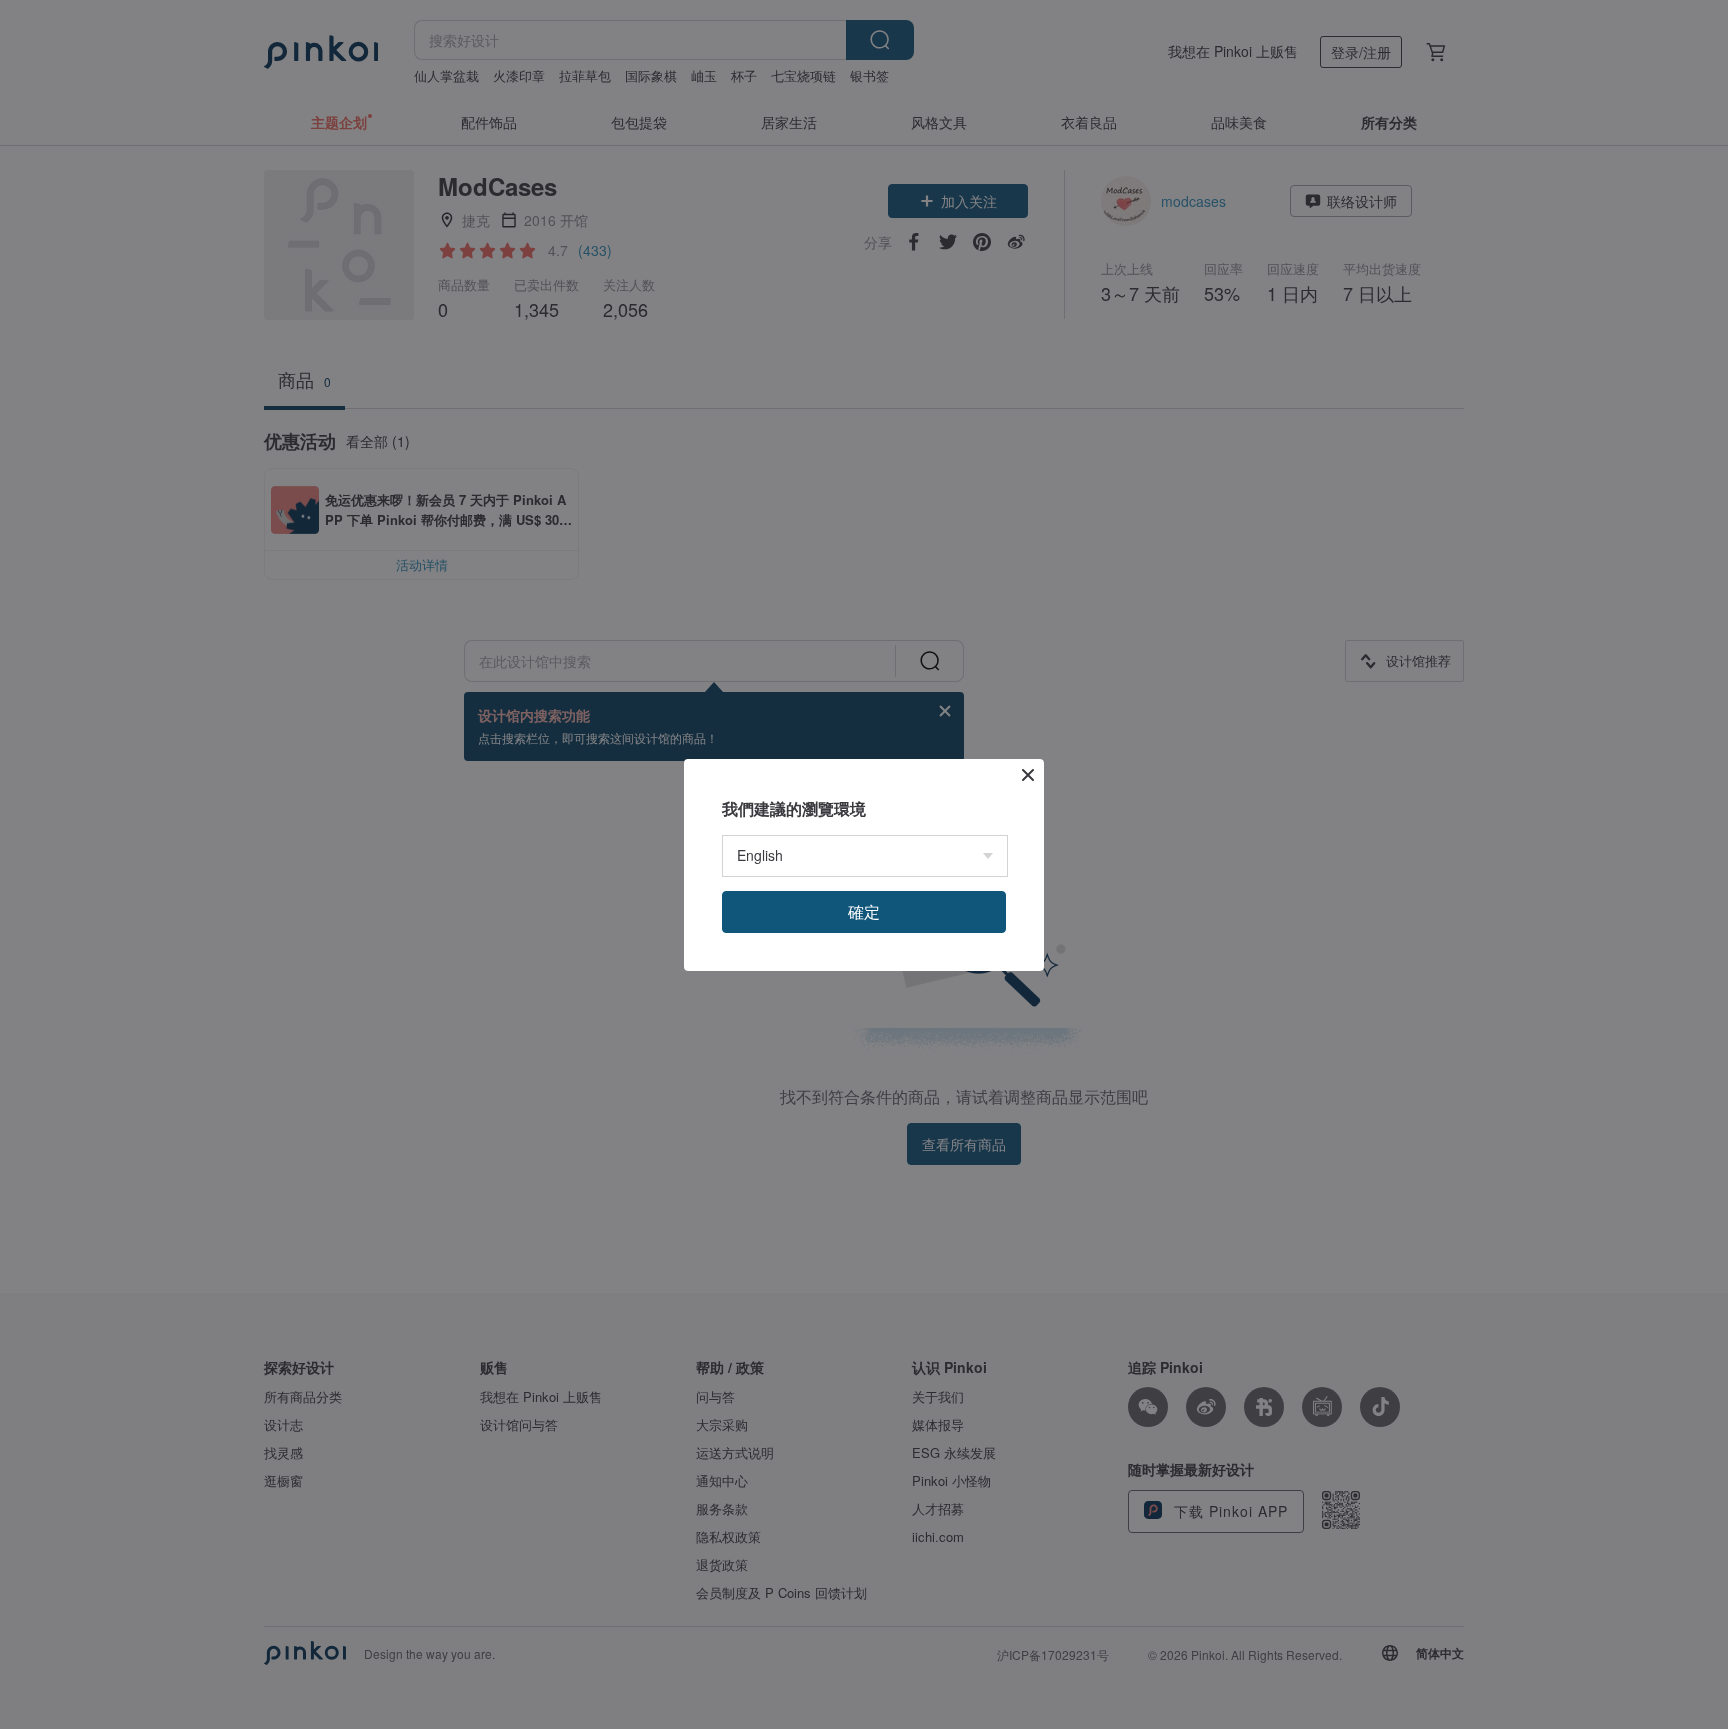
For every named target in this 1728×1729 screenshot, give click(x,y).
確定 (864, 911)
